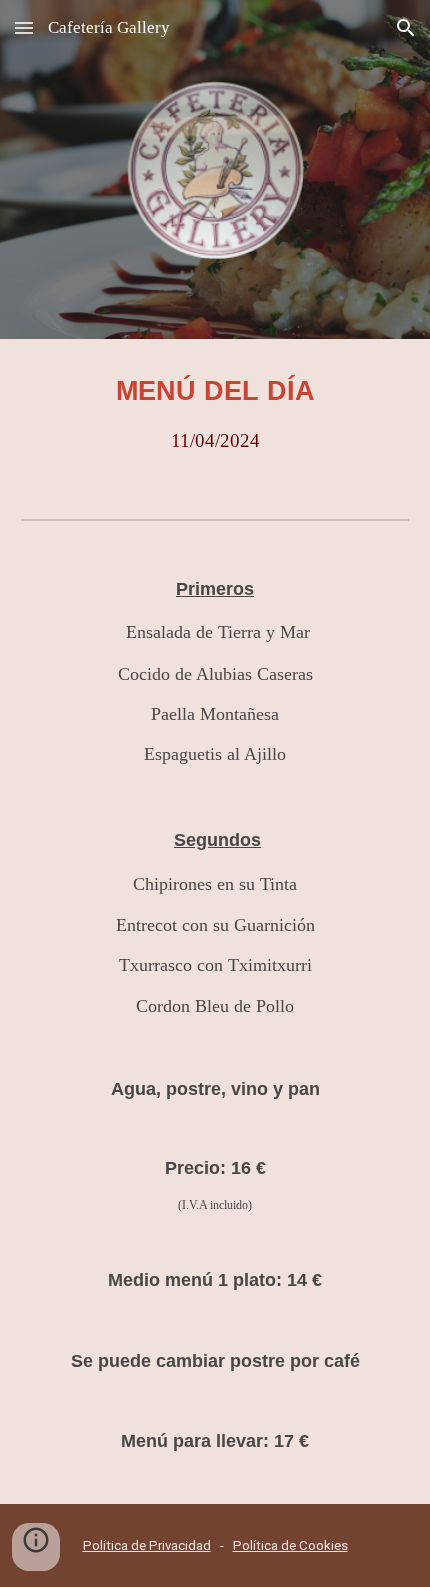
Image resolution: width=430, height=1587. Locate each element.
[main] (215, 413)
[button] (24, 27)
